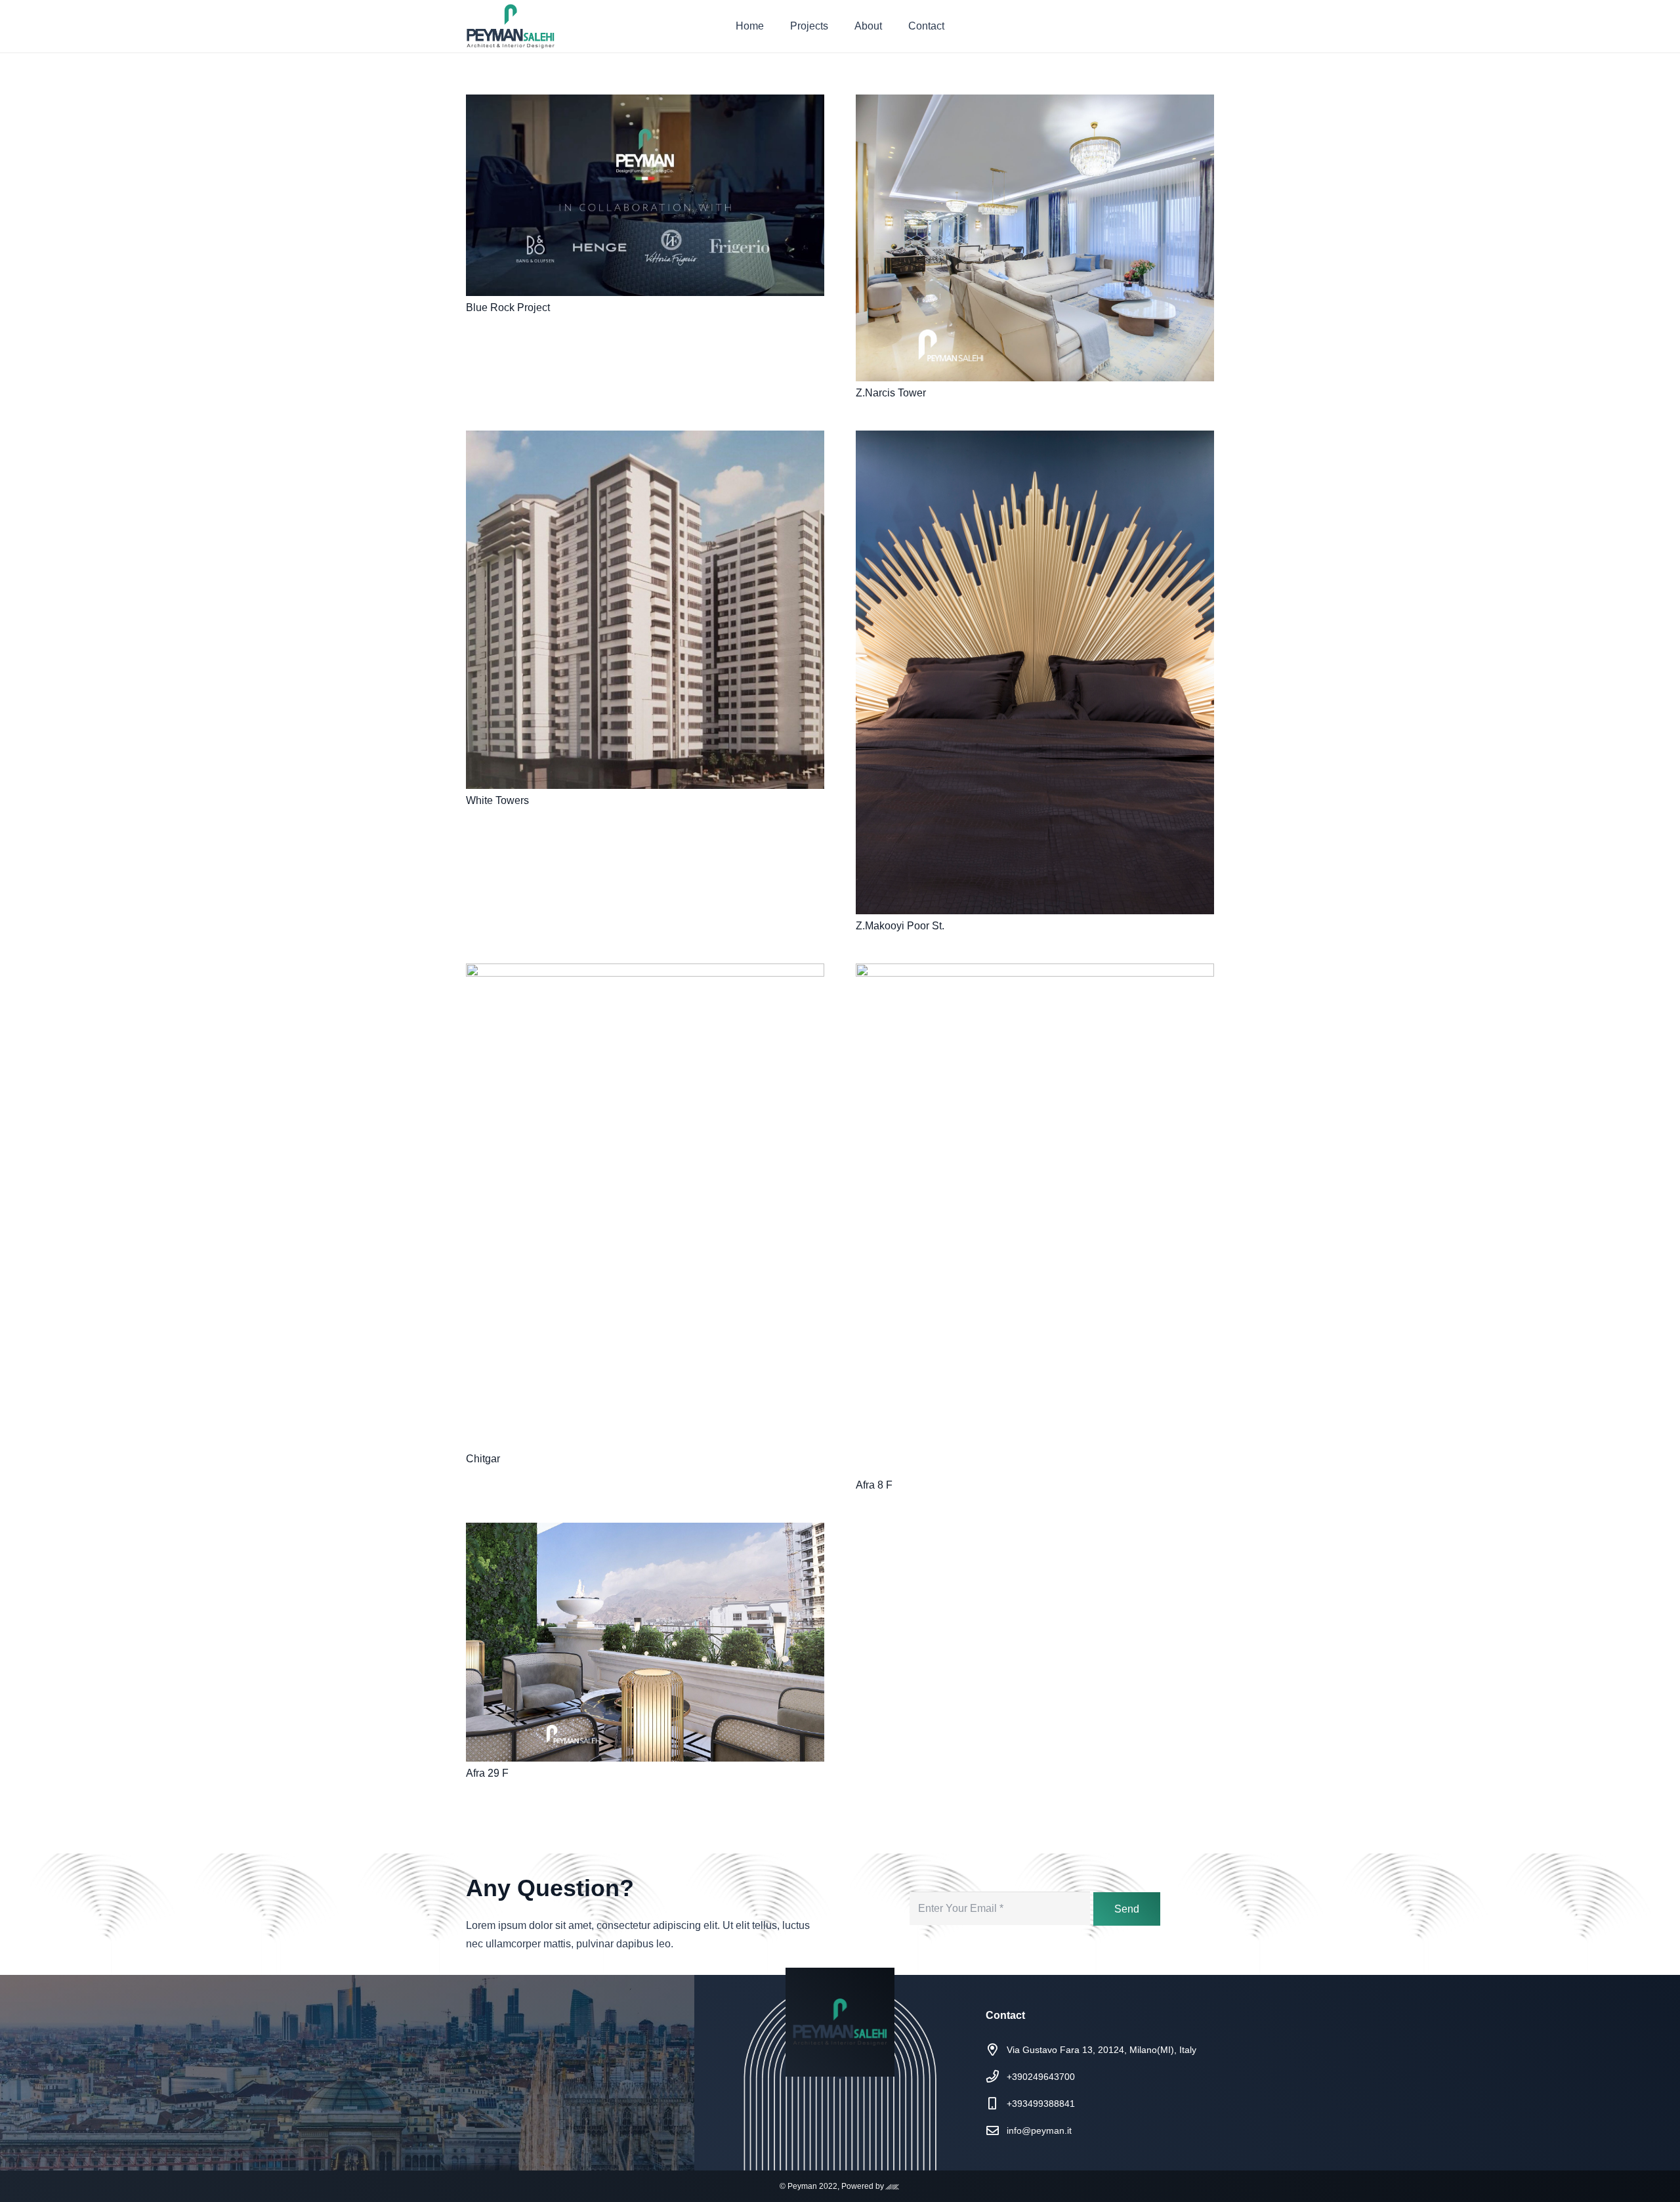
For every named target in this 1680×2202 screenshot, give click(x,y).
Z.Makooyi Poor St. (900, 926)
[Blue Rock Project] (645, 195)
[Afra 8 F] (1035, 1218)
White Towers (497, 800)
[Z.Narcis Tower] (1035, 238)
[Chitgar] (645, 1205)
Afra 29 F (487, 1773)
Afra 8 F (874, 1485)
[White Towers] (645, 610)
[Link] (511, 26)
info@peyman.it (1039, 2130)
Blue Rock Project (508, 307)
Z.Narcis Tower (891, 393)
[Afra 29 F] (645, 1642)
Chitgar (483, 1459)
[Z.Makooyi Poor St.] (1035, 672)
